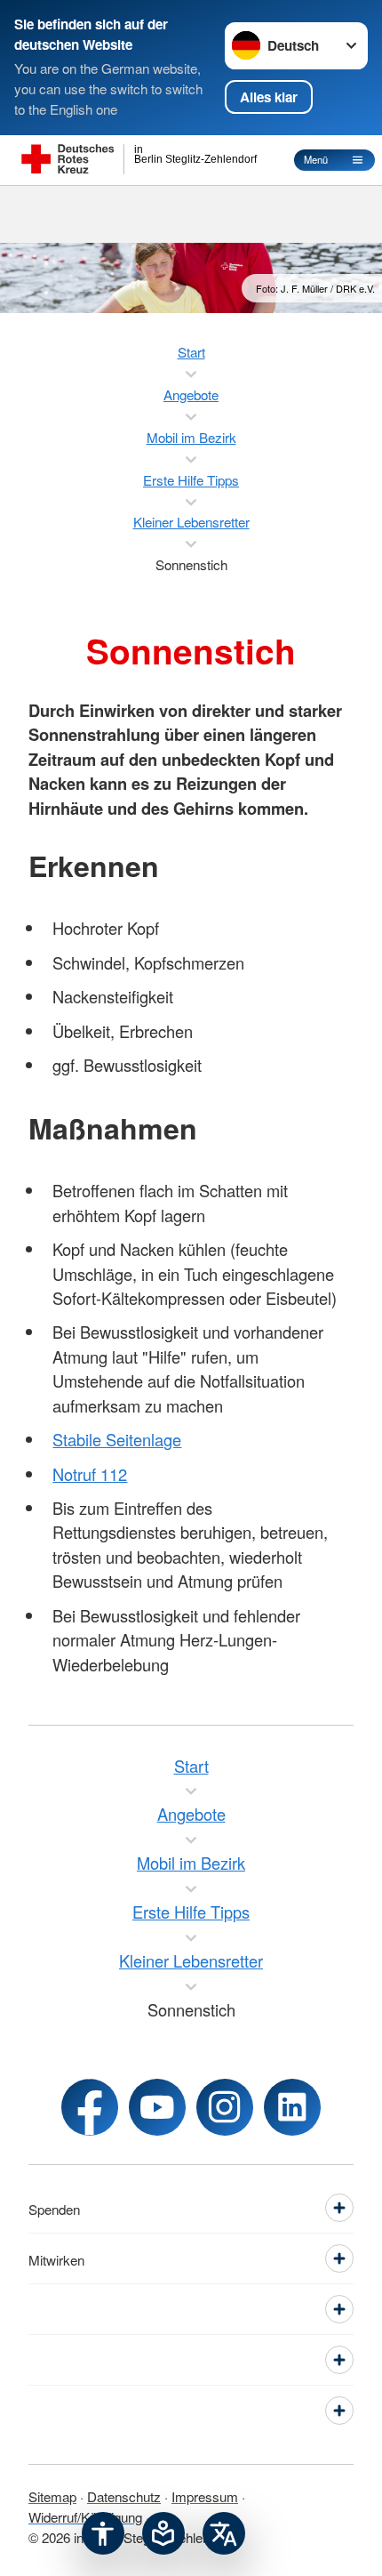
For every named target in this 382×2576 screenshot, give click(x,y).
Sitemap (52, 2496)
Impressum (205, 2496)
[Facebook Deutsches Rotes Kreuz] (90, 2107)
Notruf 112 (90, 1474)
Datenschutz (124, 2496)
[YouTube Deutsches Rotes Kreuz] (157, 2107)
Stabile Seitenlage (117, 1439)
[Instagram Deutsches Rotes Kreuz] (225, 2107)
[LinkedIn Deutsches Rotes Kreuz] (292, 2107)
